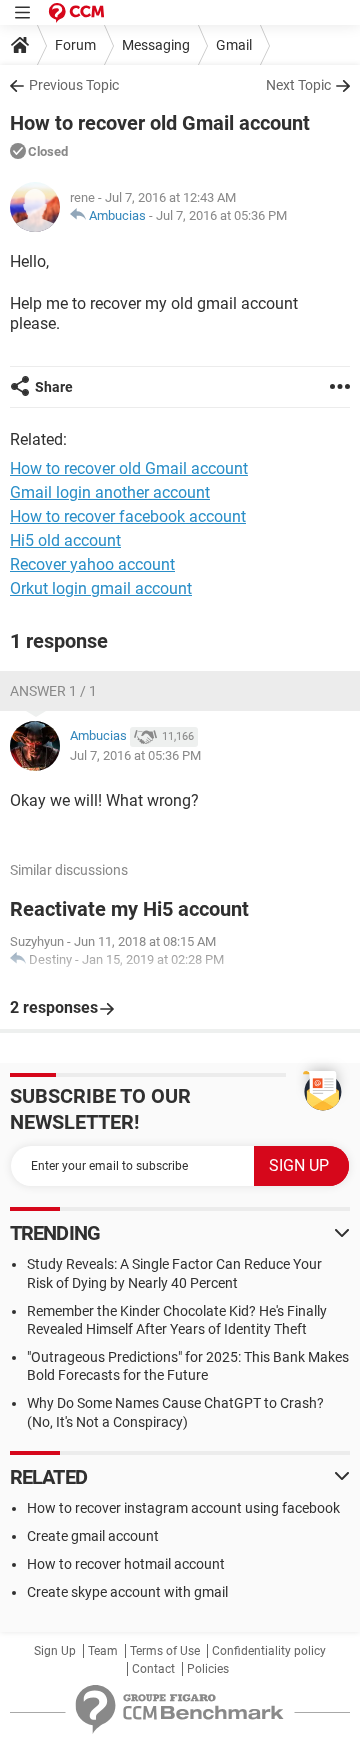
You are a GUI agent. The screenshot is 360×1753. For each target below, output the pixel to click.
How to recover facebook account (128, 516)
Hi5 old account (65, 540)
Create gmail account (93, 1536)
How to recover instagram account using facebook (183, 1508)
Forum (75, 45)
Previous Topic (74, 85)
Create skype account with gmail (127, 1592)
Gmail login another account (110, 492)
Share (54, 387)
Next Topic (298, 85)
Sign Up (55, 1651)
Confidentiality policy (269, 1651)
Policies (208, 1669)
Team (103, 1651)
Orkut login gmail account (101, 588)
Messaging (156, 45)
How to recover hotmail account (126, 1564)
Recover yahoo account (92, 564)
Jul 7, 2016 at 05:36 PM (221, 215)
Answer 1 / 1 (53, 691)
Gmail (234, 45)
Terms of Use (165, 1651)
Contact (153, 1669)
